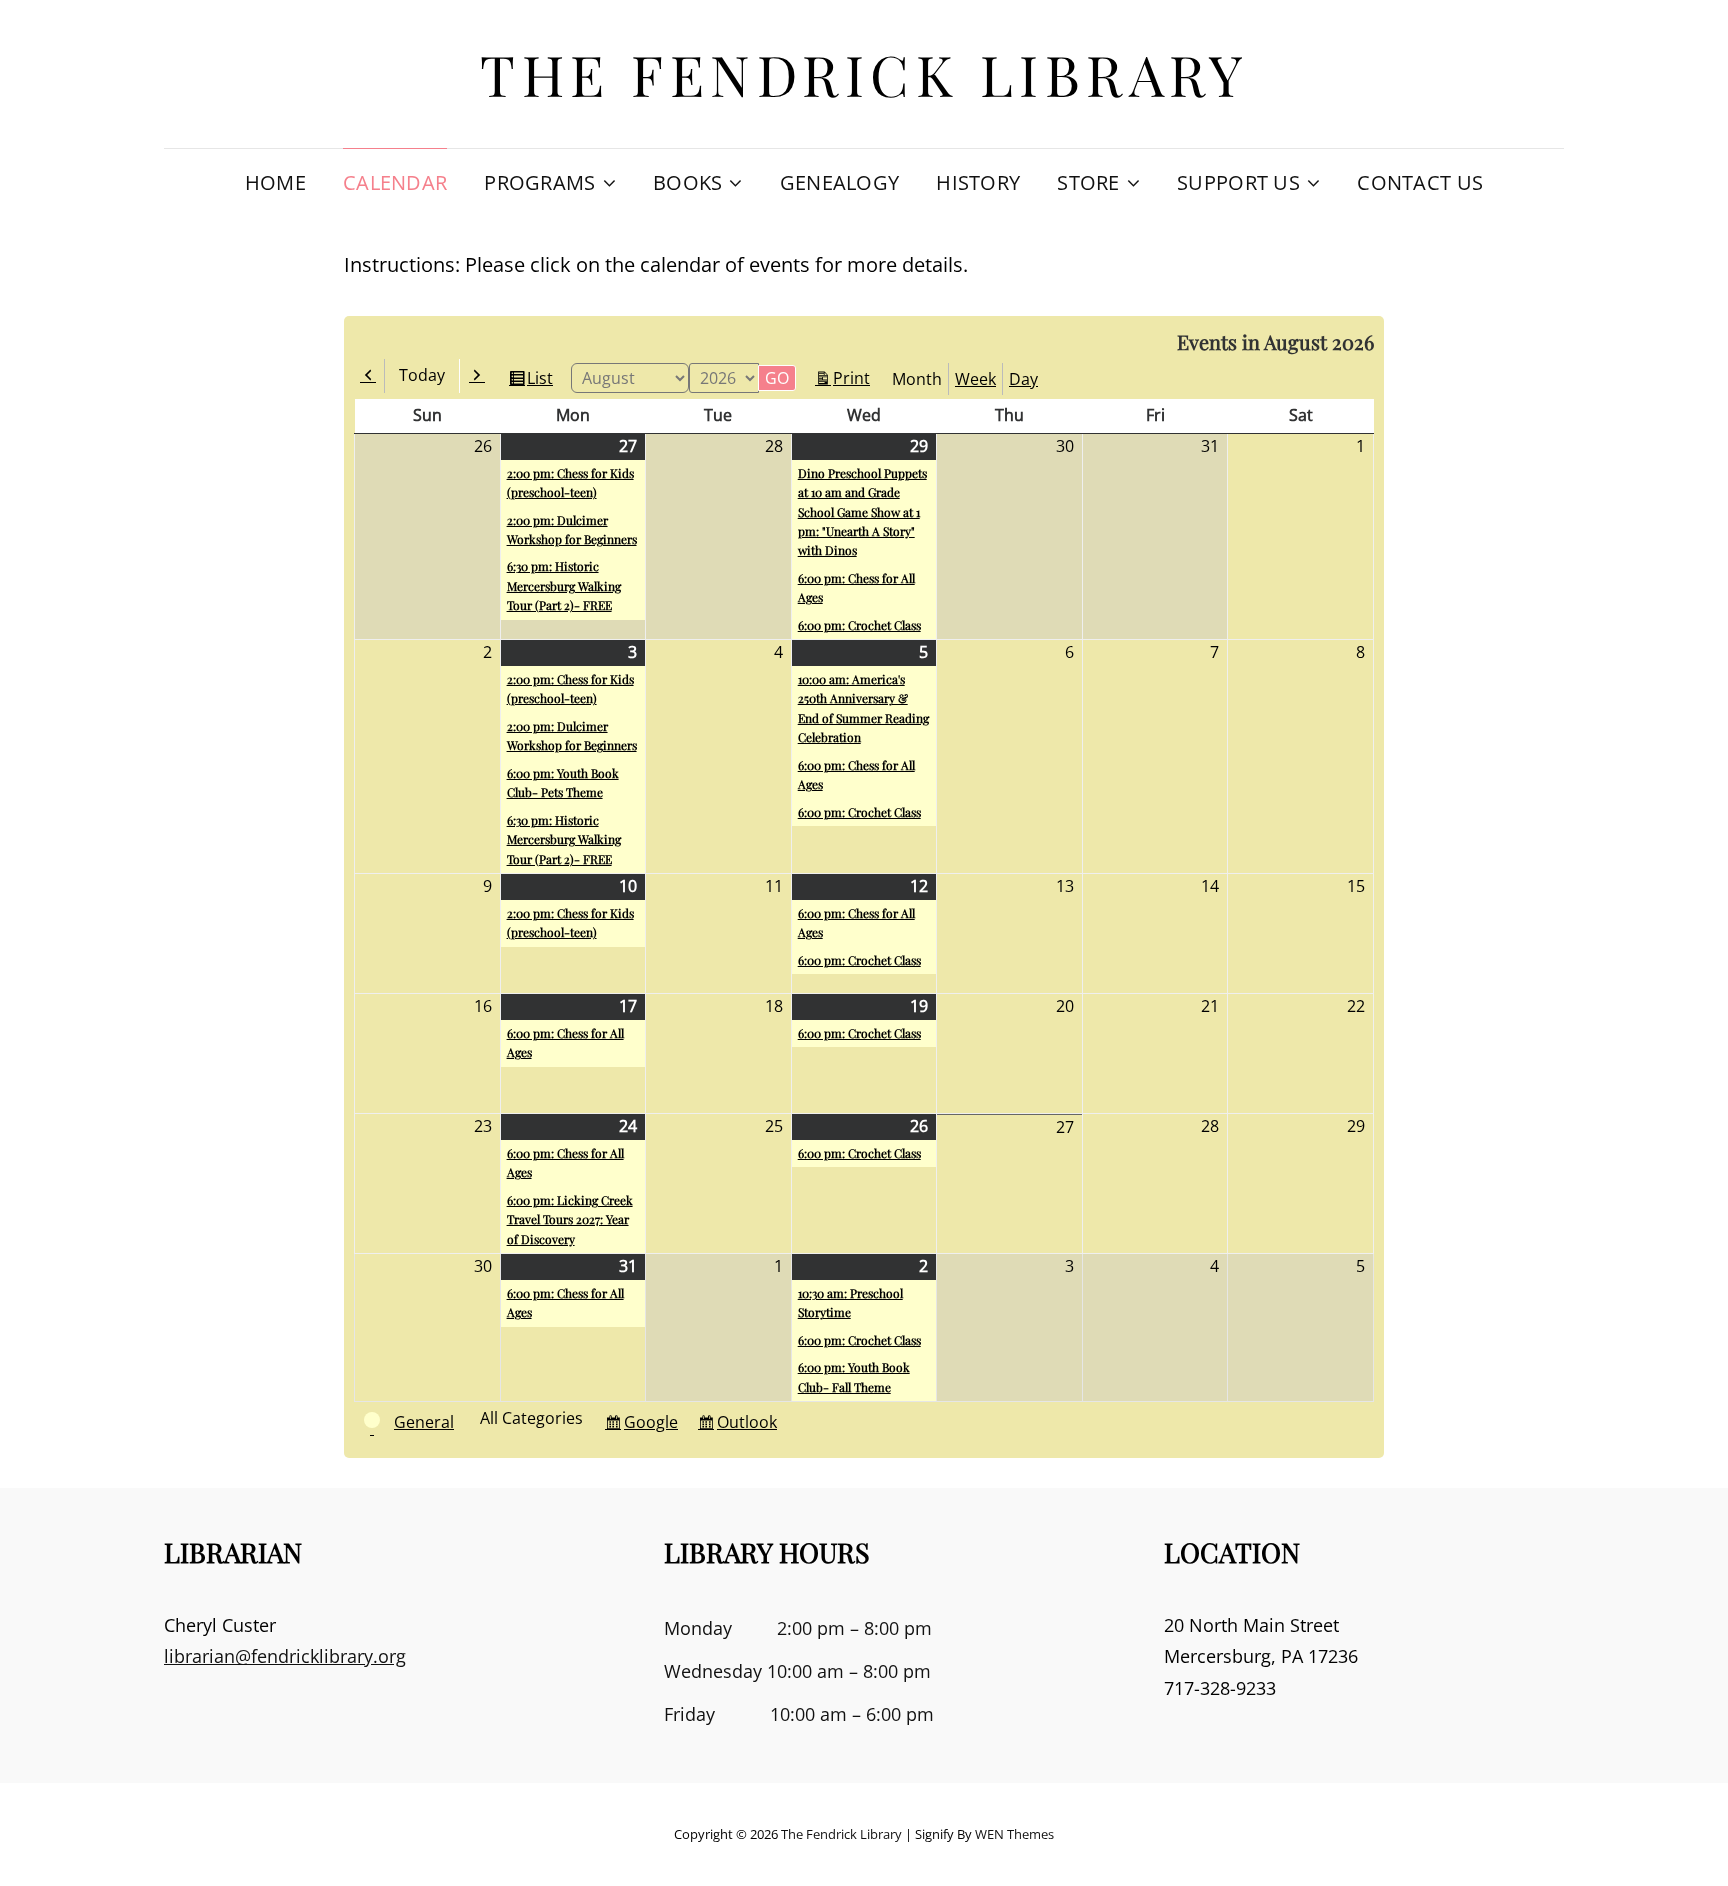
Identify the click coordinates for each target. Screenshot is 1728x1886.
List (543, 381)
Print (854, 379)
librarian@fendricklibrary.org (285, 1656)
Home (275, 182)
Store (1088, 182)
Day (1023, 379)
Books (687, 182)
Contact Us (1420, 182)
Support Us (1238, 182)
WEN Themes (1014, 1834)
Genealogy (840, 182)
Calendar (395, 182)
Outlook (750, 1425)
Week (975, 379)
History (978, 182)
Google (654, 1425)
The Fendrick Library (864, 73)
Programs (539, 182)
